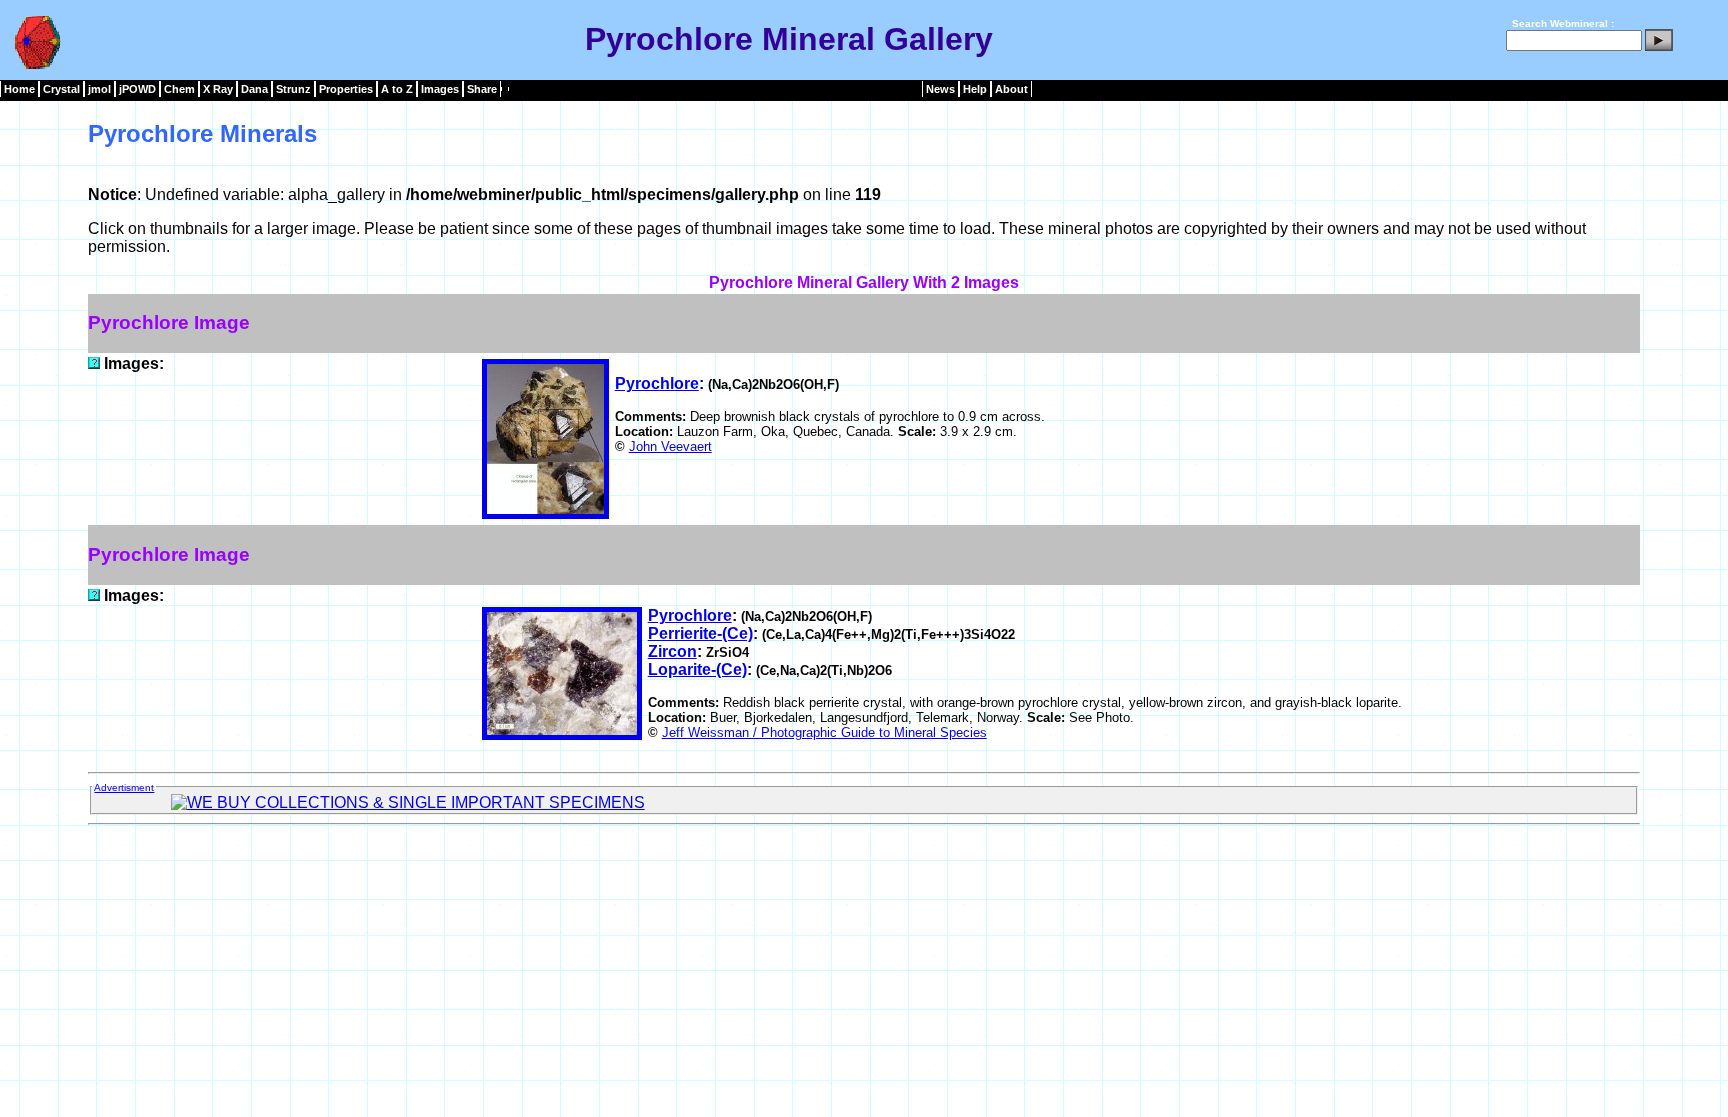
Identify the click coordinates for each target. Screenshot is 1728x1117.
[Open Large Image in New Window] (94, 363)
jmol (99, 89)
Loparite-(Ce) (697, 669)
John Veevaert (670, 446)
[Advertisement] (864, 878)
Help (975, 89)
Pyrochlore (657, 383)
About (1011, 89)
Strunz (293, 89)
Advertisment (124, 787)
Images (440, 89)
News (940, 89)
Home (19, 89)
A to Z (397, 89)
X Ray (218, 89)
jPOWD (137, 89)
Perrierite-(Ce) (700, 633)
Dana (254, 89)
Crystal (61, 89)
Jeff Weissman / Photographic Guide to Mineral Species (824, 732)
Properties (346, 89)
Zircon (672, 651)
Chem (179, 89)
